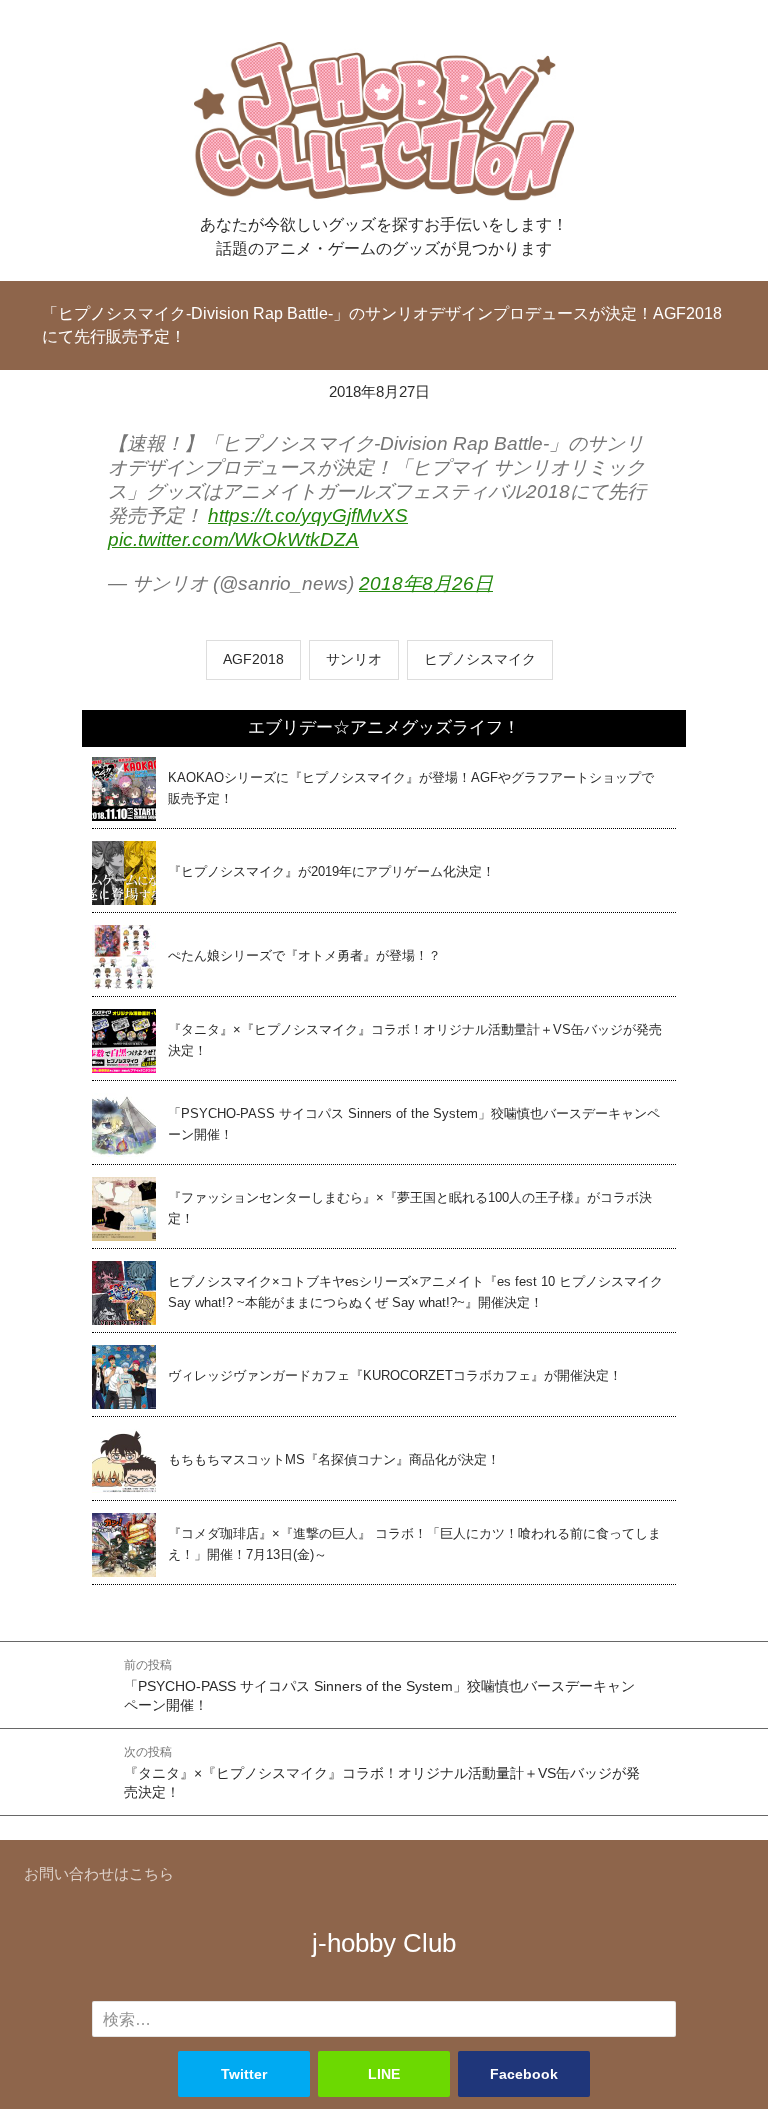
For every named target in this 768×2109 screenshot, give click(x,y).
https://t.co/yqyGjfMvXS (308, 515)
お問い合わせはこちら (99, 1873)
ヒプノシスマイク (480, 659)
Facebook (524, 2074)
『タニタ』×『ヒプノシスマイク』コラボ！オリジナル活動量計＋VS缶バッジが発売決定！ (382, 1773)
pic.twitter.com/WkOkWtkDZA (233, 539)
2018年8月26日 (426, 583)
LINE (384, 2074)
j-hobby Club (384, 1943)
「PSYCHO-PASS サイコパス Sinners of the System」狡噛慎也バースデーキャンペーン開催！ (379, 1686)
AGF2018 (253, 659)
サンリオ (354, 659)
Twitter (244, 2074)
